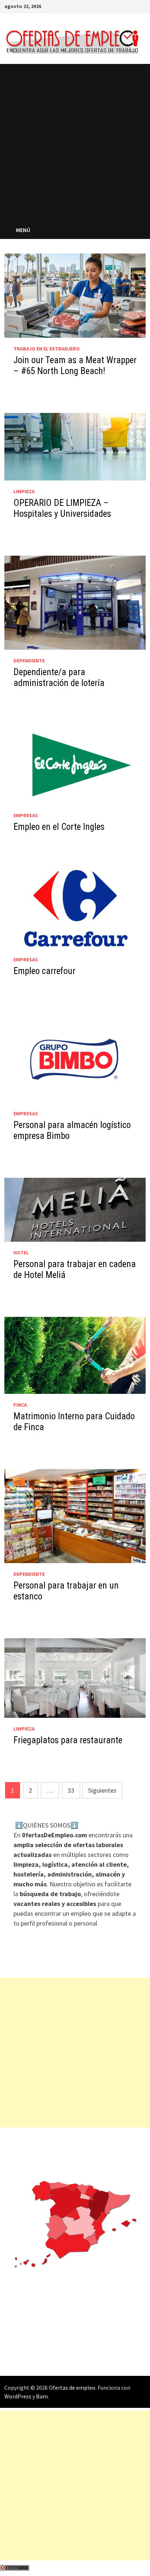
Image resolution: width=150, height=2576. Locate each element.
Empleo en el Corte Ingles (59, 827)
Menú (24, 230)
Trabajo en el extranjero (47, 349)
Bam (42, 2396)
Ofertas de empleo (72, 2388)
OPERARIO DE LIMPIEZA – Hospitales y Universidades (62, 508)
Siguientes (102, 1790)
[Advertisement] (75, 142)
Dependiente (29, 661)
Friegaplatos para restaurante (68, 1740)
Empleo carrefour (44, 971)
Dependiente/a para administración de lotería (59, 678)
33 (71, 1790)
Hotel (21, 1253)
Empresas (26, 815)
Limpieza (24, 491)
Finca (20, 1405)
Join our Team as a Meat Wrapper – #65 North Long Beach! (75, 366)
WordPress (18, 2396)
